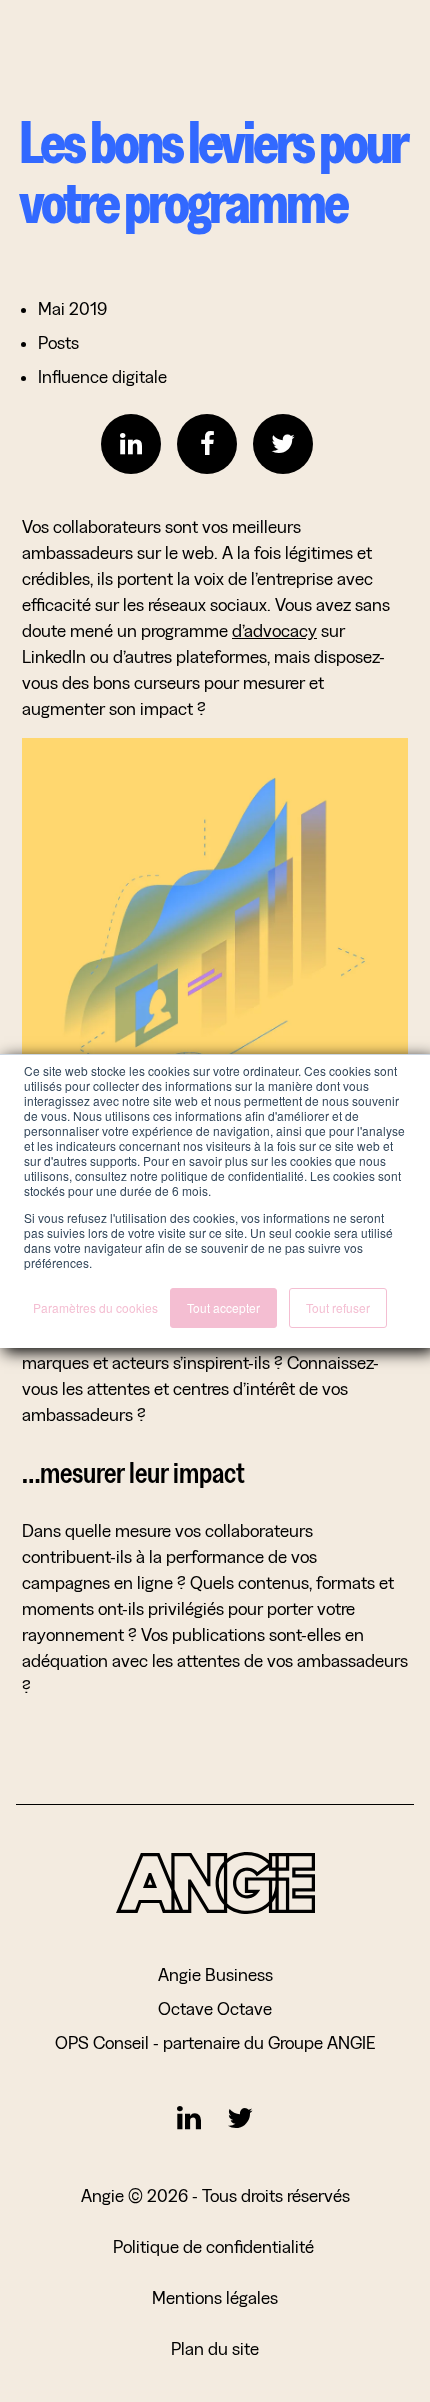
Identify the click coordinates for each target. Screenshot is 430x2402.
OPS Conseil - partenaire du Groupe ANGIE (215, 2042)
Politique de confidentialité (215, 2246)
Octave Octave (215, 2008)
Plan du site (215, 2348)
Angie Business (215, 1974)
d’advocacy (274, 630)
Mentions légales (215, 2297)
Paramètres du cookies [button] (95, 1307)
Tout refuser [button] (338, 1307)
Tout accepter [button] (223, 1307)
